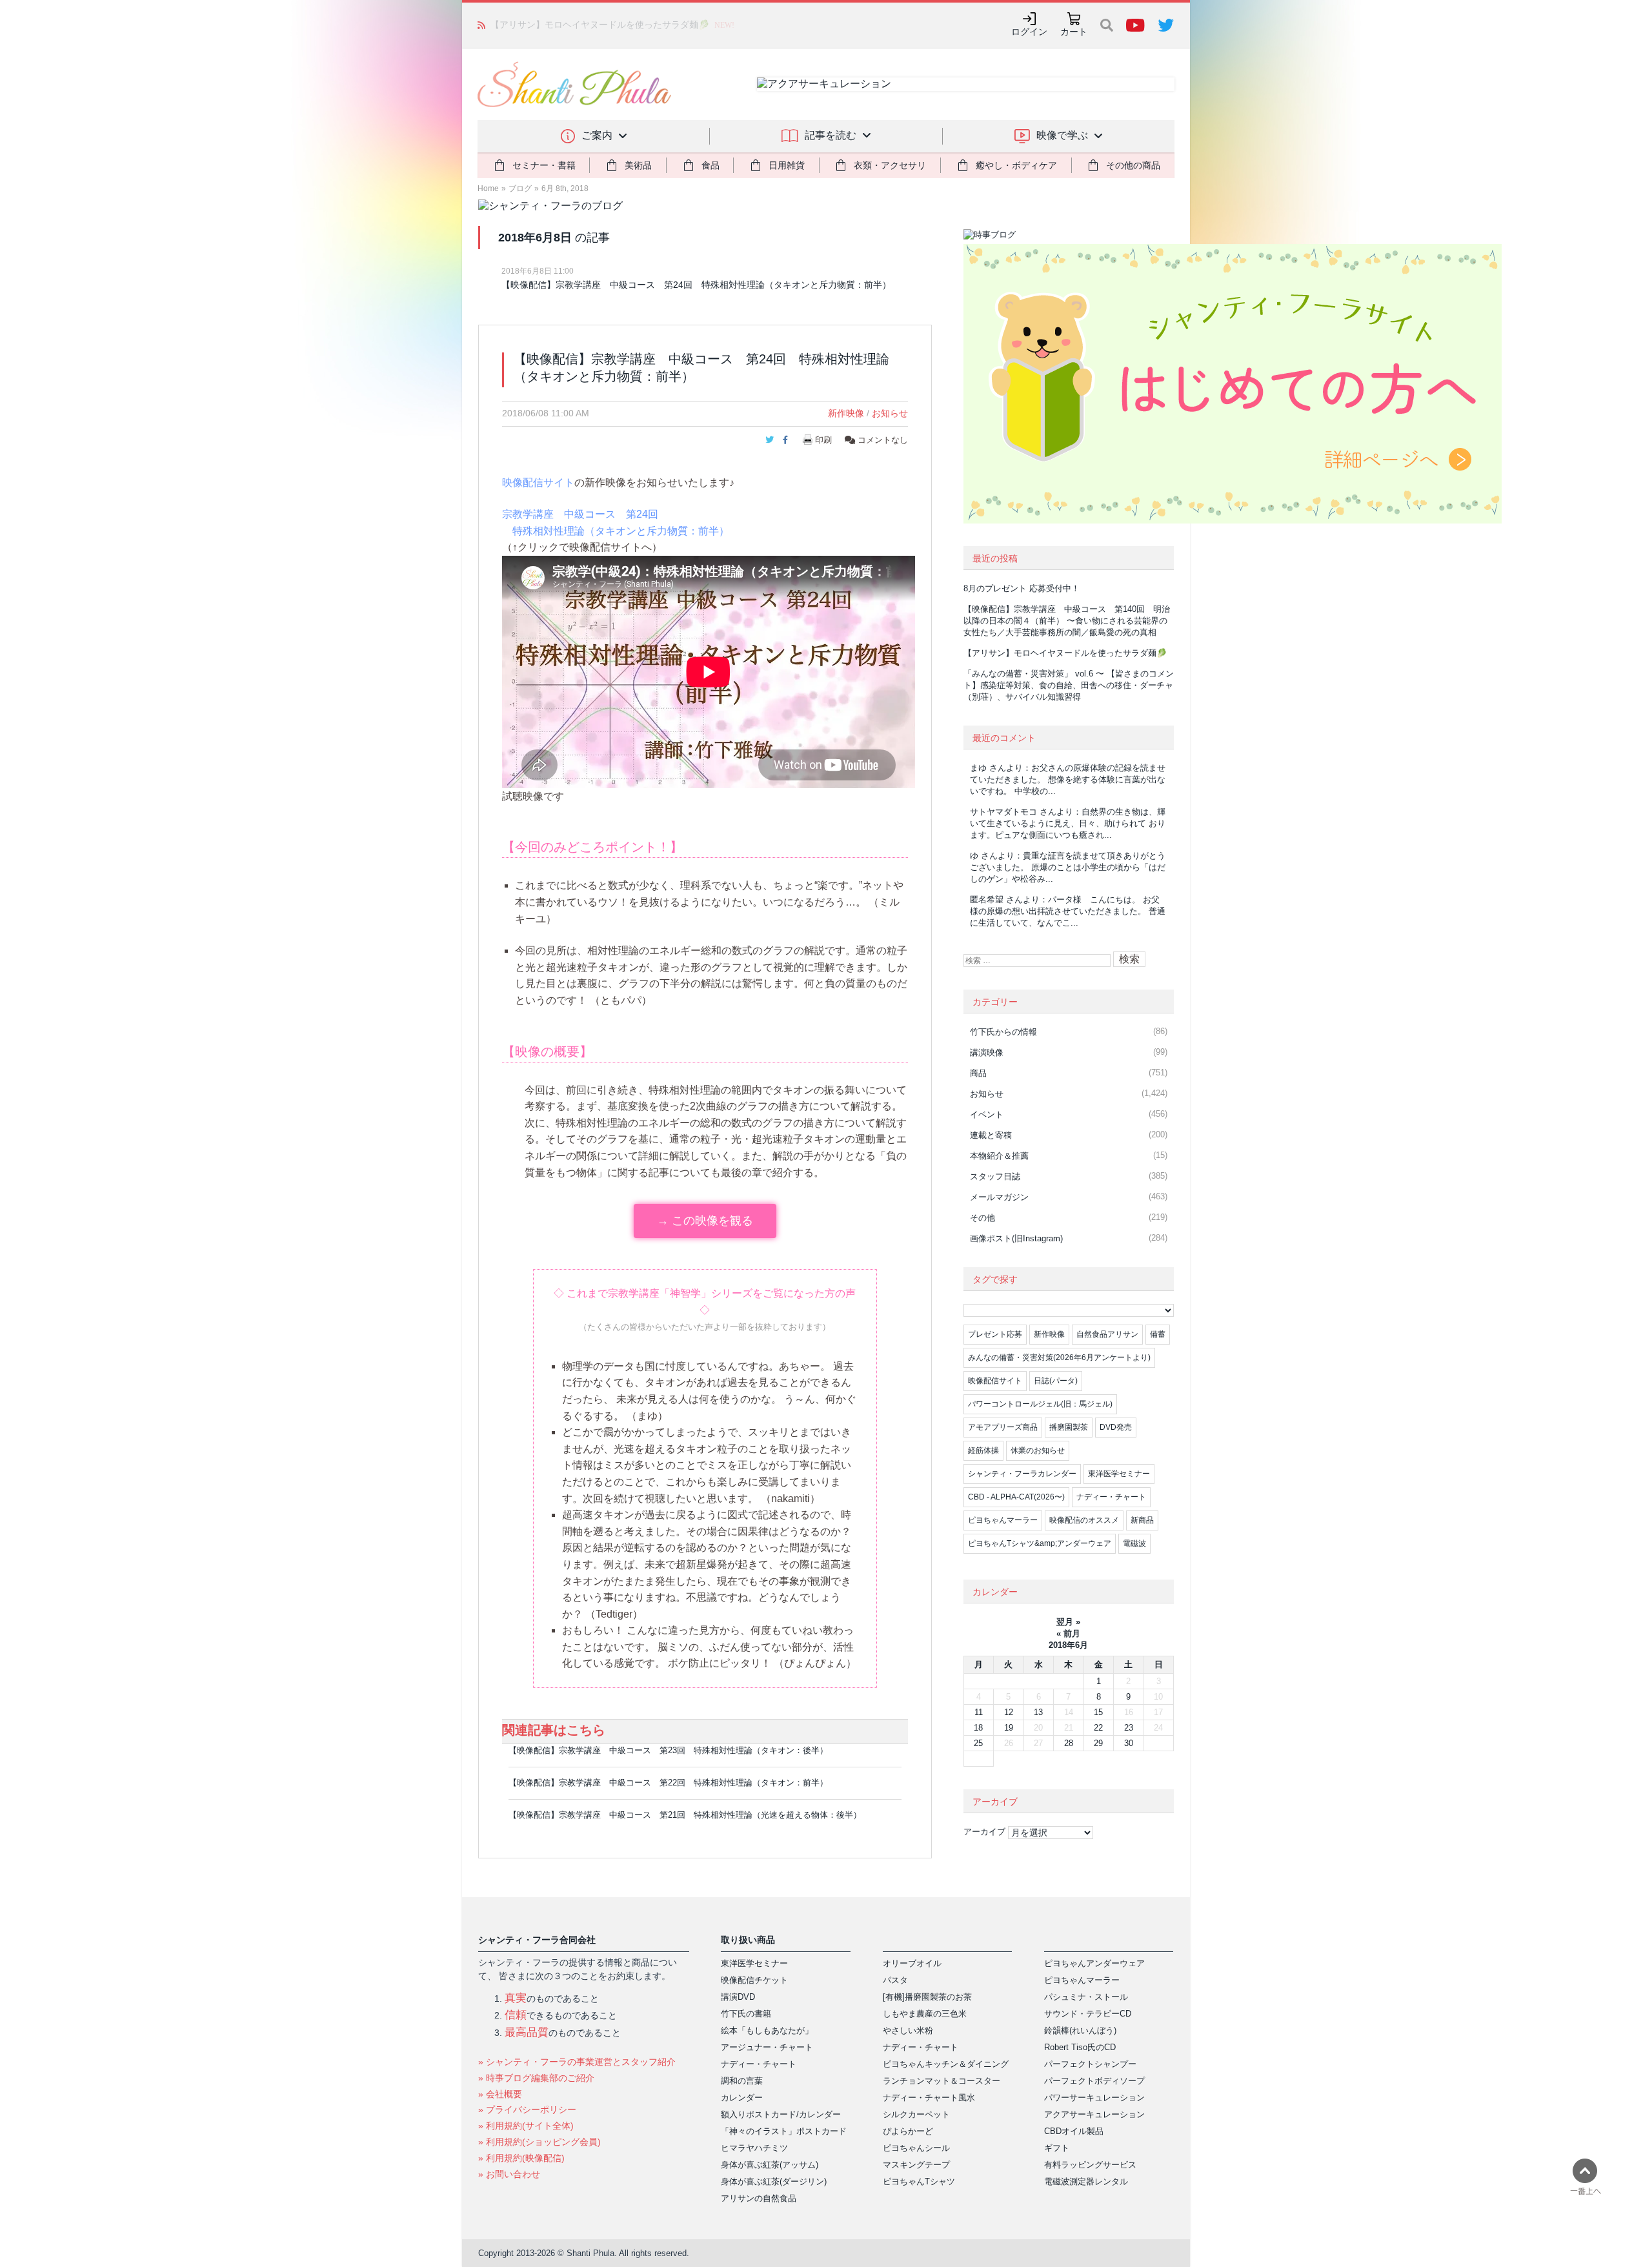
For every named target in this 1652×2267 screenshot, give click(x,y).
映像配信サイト (538, 483)
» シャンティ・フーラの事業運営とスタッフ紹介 (577, 2062)
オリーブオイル (912, 1963)
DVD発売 (1116, 1427)
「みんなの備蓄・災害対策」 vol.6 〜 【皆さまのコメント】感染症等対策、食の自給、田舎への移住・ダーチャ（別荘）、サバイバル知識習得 (1069, 685)
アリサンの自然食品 (759, 2198)
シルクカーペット (916, 2114)
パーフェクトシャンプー (1090, 2064)
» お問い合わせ (509, 2174)
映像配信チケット (754, 1980)
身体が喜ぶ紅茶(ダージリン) (774, 2181)
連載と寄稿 (991, 1135)
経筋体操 (983, 1450)
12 (1009, 1712)
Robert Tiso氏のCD (1080, 2047)
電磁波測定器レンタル (1086, 2181)
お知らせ (890, 413)
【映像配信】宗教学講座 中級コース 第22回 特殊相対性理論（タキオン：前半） (668, 1783)
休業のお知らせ (1038, 1450)
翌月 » (1068, 1622)
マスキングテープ (916, 2165)
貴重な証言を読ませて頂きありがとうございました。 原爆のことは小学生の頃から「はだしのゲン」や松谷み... (1068, 867)
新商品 (1142, 1520)
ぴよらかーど (908, 2131)
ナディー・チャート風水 (929, 2098)
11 (979, 1712)
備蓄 (1158, 1334)
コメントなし (881, 440)
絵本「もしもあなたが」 (767, 2030)
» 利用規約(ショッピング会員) (539, 2142)
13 (1038, 1712)
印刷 (823, 440)
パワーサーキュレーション (1094, 2098)
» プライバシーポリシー (527, 2109)
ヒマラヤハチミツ (754, 2148)
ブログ (520, 188)
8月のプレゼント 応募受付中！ (1022, 588)
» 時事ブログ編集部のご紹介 (536, 2078)
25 (978, 1743)
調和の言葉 (742, 2081)
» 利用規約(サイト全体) (526, 2126)
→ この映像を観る (705, 1221)
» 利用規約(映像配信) (521, 2158)
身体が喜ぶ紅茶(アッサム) (770, 2165)
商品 (978, 1073)
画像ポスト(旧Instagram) (1016, 1238)
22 (1098, 1728)
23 (1129, 1728)
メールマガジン (999, 1197)
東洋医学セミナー (1119, 1474)
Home (488, 188)
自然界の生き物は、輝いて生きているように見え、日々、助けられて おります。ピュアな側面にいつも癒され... (1068, 823)
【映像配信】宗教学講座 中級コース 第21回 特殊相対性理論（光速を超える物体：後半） (685, 1815)
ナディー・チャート (1111, 1497)
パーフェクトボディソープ (1094, 2081)
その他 (982, 1218)
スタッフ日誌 (995, 1176)
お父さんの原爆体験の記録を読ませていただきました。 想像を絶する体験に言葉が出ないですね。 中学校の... (1068, 779)
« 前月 (1068, 1633)
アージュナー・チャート (767, 2047)
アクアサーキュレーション (1094, 2114)
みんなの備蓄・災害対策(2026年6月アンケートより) (1059, 1357)
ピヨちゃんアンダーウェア (1094, 1963)
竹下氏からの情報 (1003, 1032)
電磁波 (1134, 1543)
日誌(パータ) (1056, 1381)
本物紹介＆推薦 (999, 1156)
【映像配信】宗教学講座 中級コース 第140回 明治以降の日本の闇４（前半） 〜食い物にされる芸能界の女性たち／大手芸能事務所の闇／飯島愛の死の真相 (1067, 621)
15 (1098, 1712)
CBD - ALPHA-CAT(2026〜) (1016, 1497)
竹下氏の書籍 (746, 2014)
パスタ (895, 1980)
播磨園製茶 (1069, 1427)
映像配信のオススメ (1084, 1520)
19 (1009, 1728)
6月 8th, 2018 (565, 188)
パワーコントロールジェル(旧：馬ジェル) (1040, 1404)
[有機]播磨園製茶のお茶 (927, 1997)
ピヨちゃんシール (916, 2148)
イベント (987, 1114)
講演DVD (738, 1997)
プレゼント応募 (995, 1334)
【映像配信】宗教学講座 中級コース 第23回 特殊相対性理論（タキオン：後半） (668, 1750)
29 (1098, 1743)
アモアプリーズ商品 (1003, 1427)
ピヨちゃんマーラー (1003, 1520)
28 (1069, 1743)
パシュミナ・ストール (1086, 1997)
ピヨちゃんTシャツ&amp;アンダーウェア (1040, 1543)
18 (978, 1728)
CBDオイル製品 (1074, 2131)
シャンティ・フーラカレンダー (1022, 1474)
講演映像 (987, 1052)
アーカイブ (984, 1832)
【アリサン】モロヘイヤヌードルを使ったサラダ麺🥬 (600, 25)
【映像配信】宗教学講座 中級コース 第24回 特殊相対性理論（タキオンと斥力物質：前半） (696, 285)
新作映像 (846, 413)
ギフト (1057, 2148)
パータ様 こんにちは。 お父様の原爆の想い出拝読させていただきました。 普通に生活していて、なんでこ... (1068, 911)
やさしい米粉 (908, 2030)
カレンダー (742, 2098)
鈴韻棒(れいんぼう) (1080, 2030)
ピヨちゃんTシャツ (919, 2181)
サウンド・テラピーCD (1088, 2014)
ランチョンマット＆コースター (942, 2081)
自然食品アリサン (1107, 1334)
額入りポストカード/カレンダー (781, 2114)
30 (1129, 1743)
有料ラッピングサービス (1090, 2165)
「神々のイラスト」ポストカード (784, 2131)
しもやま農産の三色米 (925, 2014)
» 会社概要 (500, 2094)
